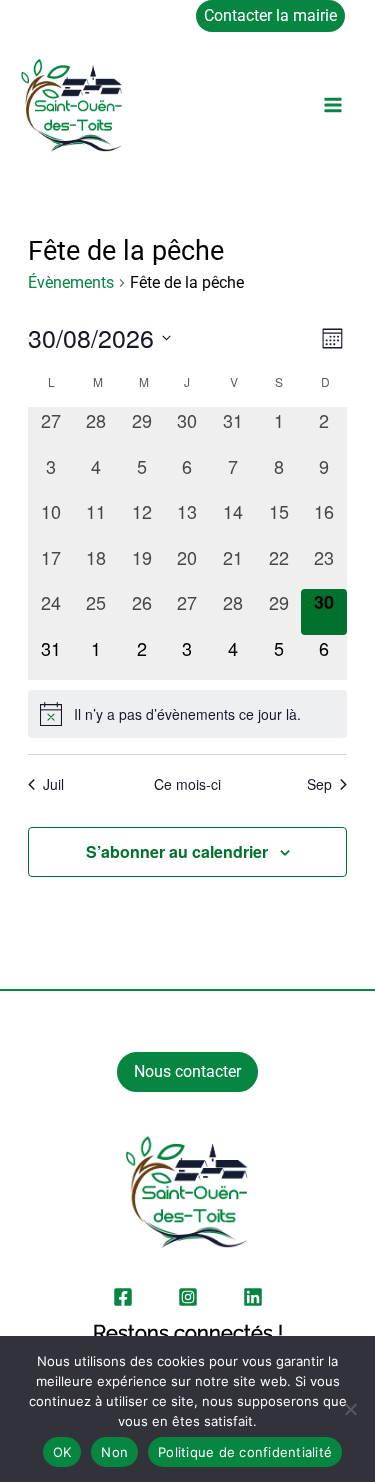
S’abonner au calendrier (177, 851)
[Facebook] (123, 1297)
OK (62, 1452)
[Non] (350, 1409)
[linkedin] (253, 1297)
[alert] (187, 714)
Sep (319, 784)
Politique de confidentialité (245, 1452)
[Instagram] (188, 1297)
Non (114, 1452)
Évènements (71, 282)
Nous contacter (187, 1071)
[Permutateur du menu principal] (333, 105)
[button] (275, 16)
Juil (53, 784)
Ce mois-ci (187, 784)
